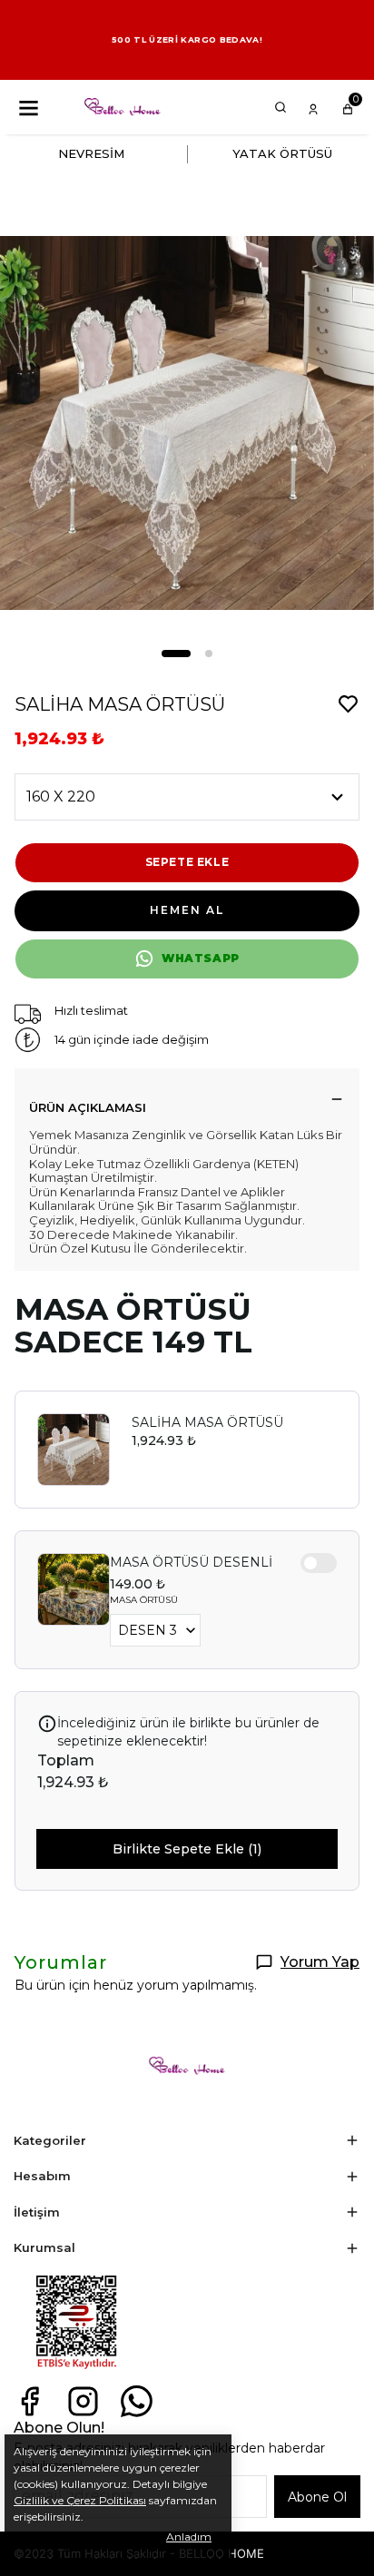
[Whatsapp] (137, 2401)
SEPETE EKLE (187, 862)
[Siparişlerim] (313, 107)
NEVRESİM (91, 153)
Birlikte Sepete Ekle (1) (187, 1849)
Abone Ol (317, 2497)
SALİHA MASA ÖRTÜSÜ (207, 1422)
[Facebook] (30, 2401)
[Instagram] (83, 2401)
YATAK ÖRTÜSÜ (282, 153)
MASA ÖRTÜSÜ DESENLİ (191, 1562)
